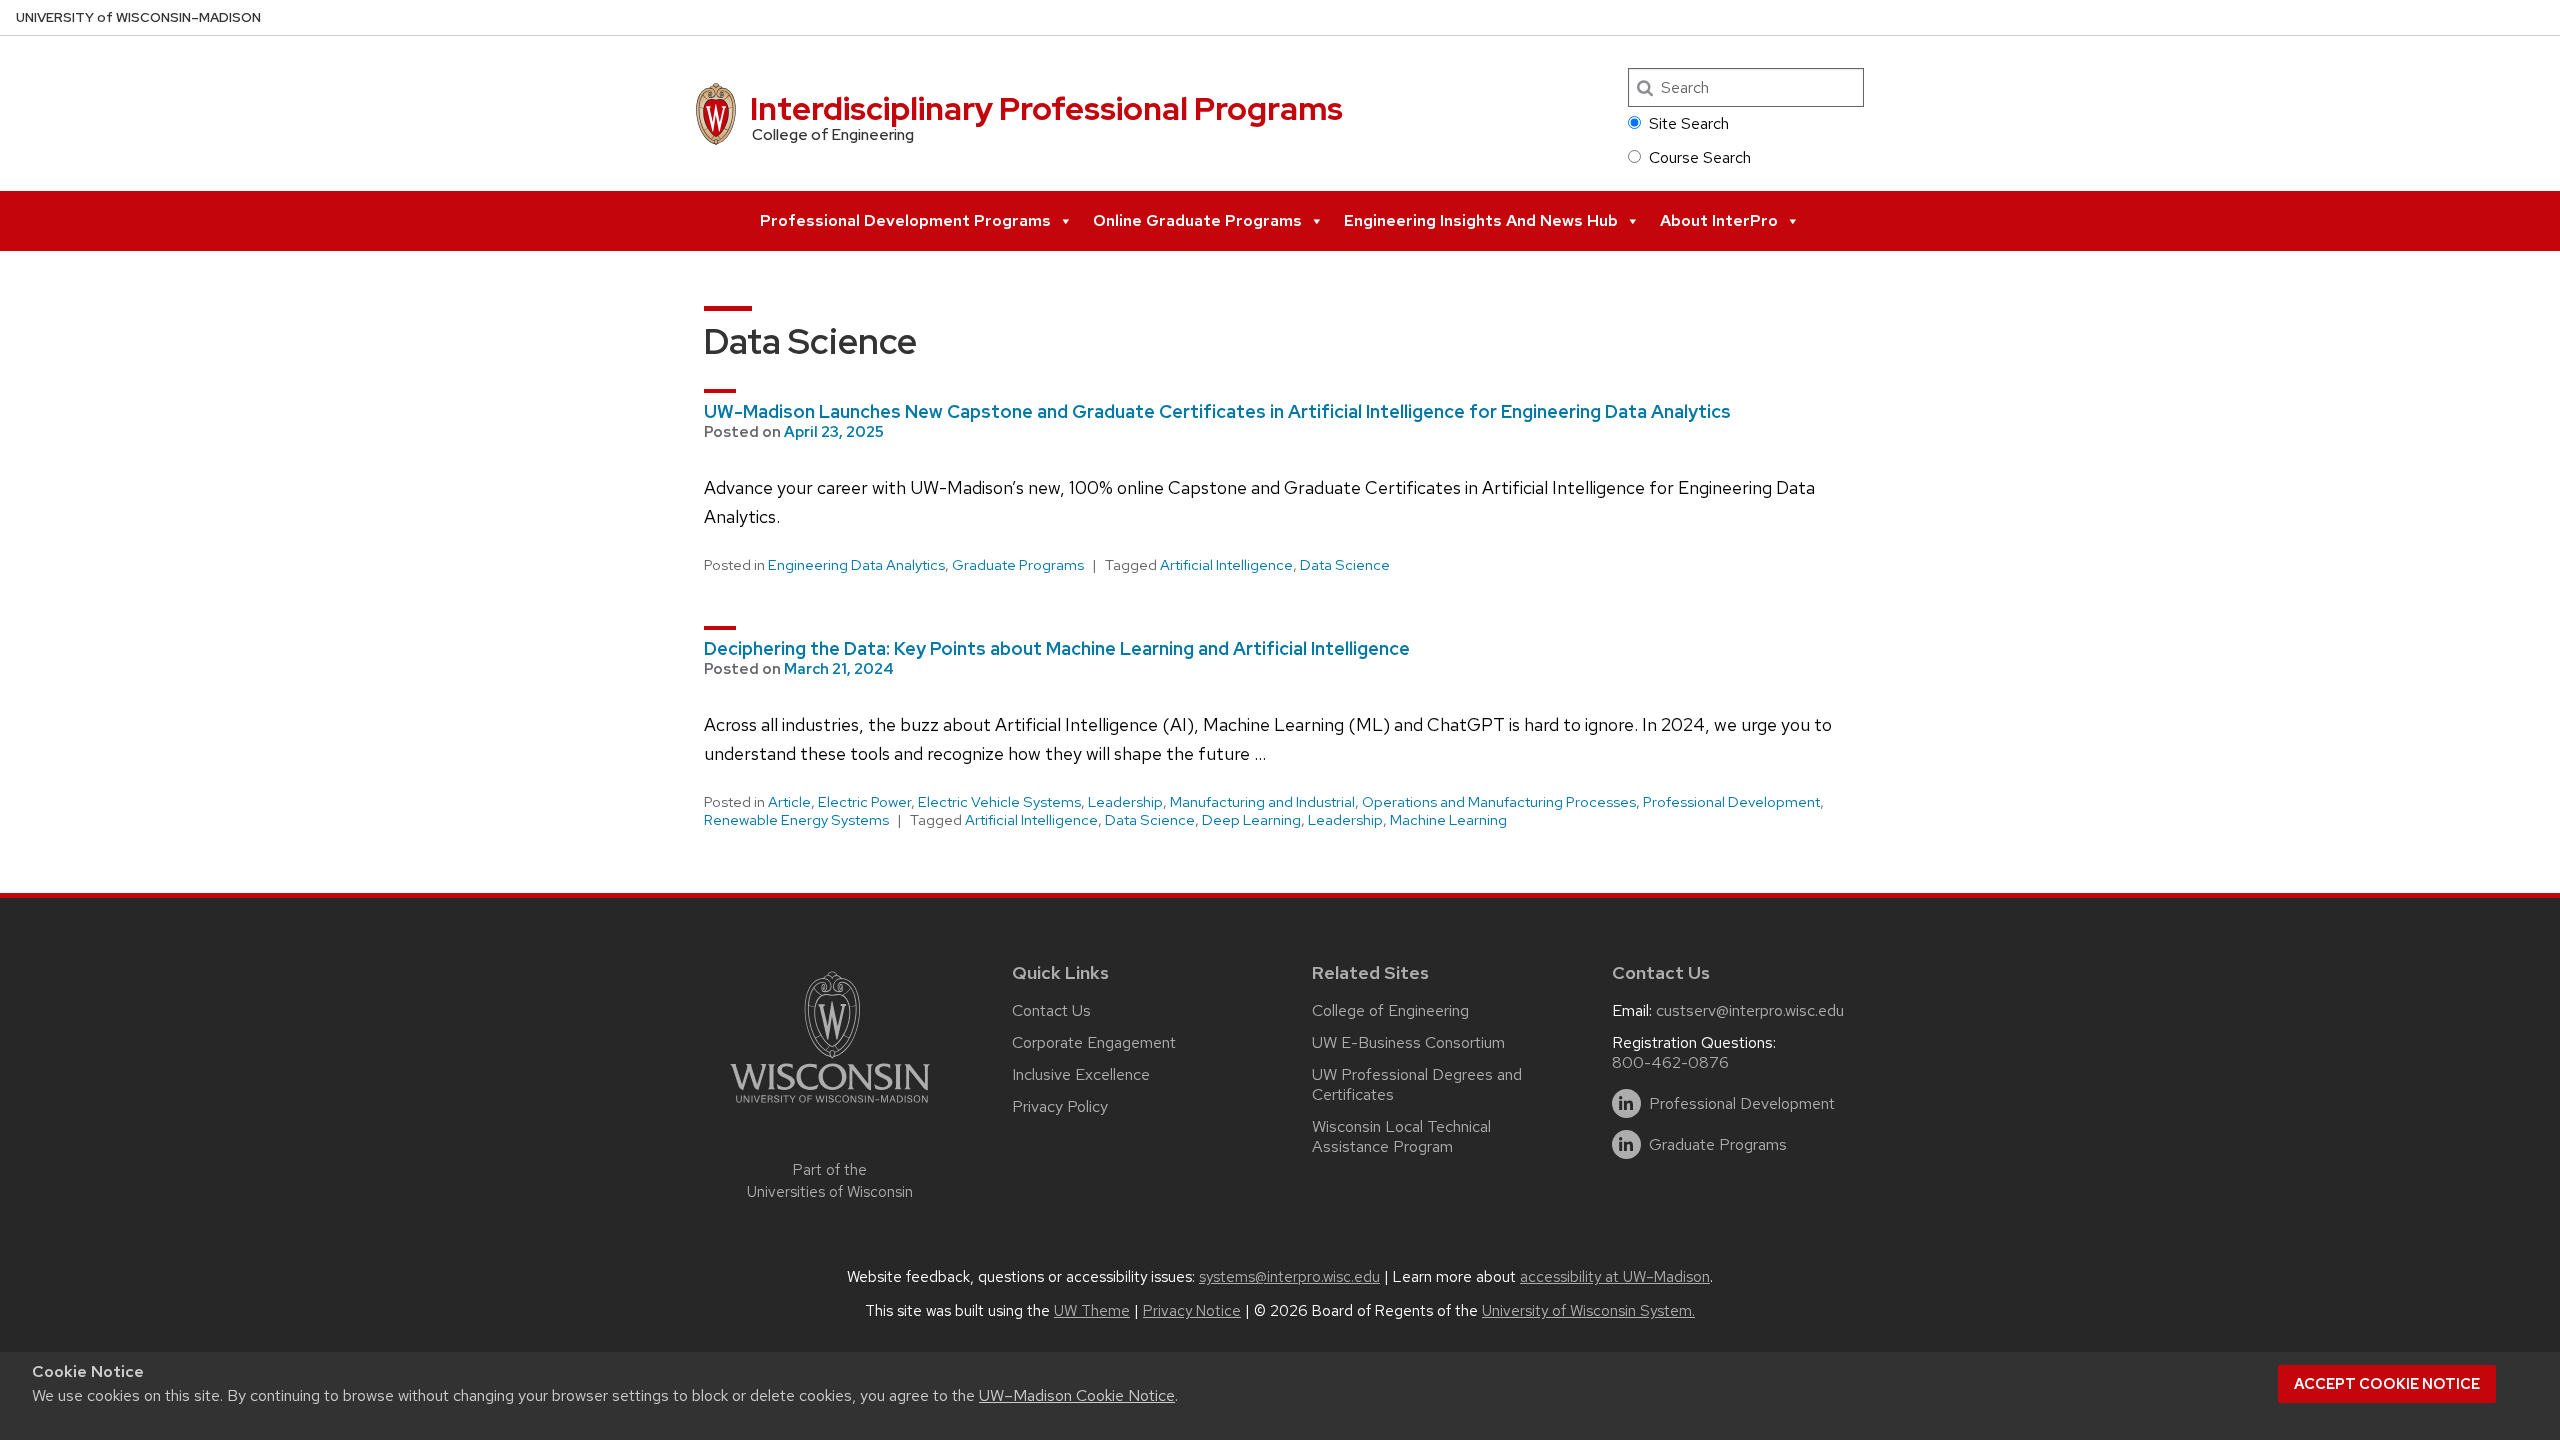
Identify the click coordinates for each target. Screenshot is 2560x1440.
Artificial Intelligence (1226, 565)
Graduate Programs (1018, 565)
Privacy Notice (1192, 1311)
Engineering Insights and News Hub (1481, 220)
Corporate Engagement (1094, 1042)
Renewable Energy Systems (796, 820)
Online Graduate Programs (1197, 220)
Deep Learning (1251, 820)
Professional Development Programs (905, 220)
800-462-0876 (1670, 1062)
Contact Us (1051, 1010)
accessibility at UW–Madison (1615, 1277)
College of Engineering (1390, 1010)
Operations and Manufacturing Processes (1499, 802)
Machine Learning (1448, 820)
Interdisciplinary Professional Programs (1046, 108)
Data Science (1345, 565)
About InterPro (1719, 220)
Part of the (830, 1181)
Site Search (1689, 123)
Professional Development (1731, 802)
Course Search (1700, 157)
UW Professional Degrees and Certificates (1417, 1084)
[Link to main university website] (830, 1106)
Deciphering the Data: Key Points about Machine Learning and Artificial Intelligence (1057, 648)
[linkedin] (1626, 1103)
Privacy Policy (1060, 1106)
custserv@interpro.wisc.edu (1750, 1010)
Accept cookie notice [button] (2387, 1384)
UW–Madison (138, 17)
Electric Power (864, 802)
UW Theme (1092, 1311)
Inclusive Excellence (1081, 1074)
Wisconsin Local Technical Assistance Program (1401, 1136)
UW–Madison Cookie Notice (1077, 1395)
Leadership (1125, 802)
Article (789, 802)
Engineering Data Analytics (856, 565)
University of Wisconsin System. (1588, 1311)
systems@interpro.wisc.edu (1289, 1277)
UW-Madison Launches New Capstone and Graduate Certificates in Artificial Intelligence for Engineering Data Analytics (1217, 411)
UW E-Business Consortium (1408, 1042)
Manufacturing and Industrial (1262, 802)
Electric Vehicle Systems (999, 802)
